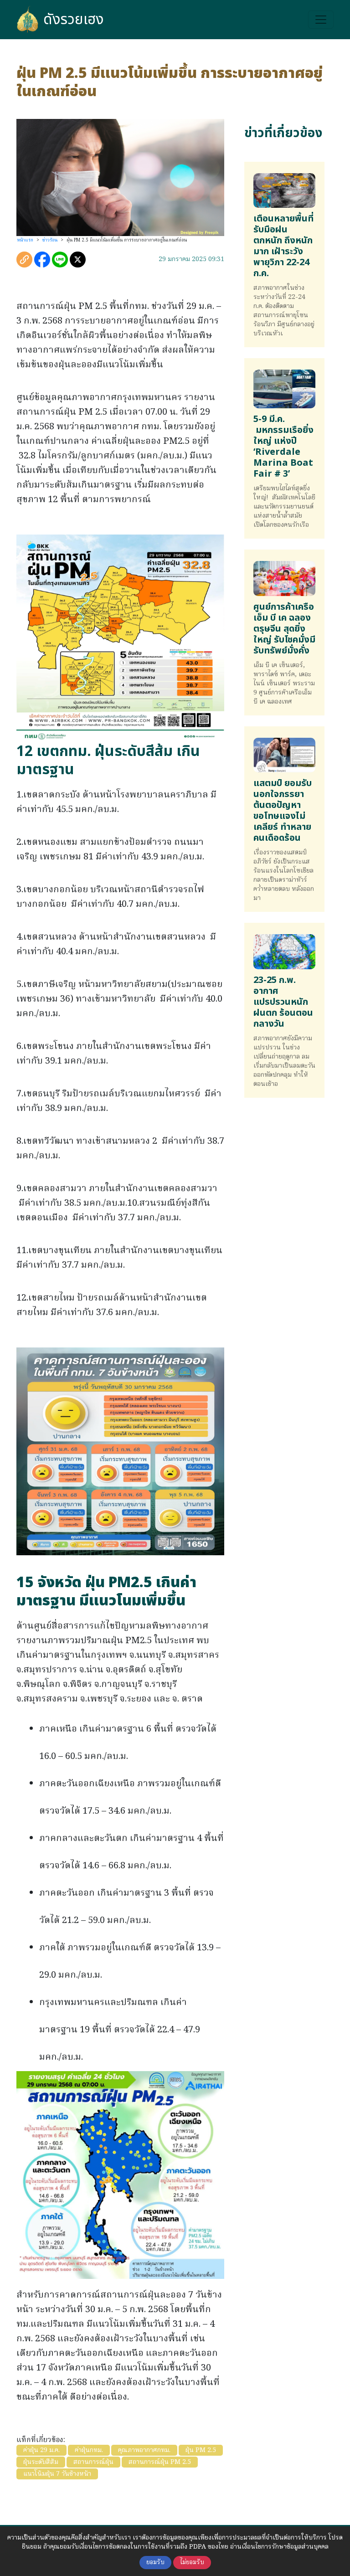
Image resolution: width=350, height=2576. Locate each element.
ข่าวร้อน (50, 240)
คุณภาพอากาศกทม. (144, 2450)
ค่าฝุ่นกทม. (89, 2450)
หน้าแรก (25, 240)
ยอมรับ (155, 2563)
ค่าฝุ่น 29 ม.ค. (41, 2450)
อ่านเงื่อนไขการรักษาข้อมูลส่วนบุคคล (279, 2547)
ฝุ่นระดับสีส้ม (41, 2462)
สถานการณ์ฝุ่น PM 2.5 (160, 2462)
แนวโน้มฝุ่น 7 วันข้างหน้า (57, 2474)
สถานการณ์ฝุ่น (93, 2462)
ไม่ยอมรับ (192, 2563)
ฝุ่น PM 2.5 (201, 2450)
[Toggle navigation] (321, 20)
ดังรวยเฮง (74, 20)
